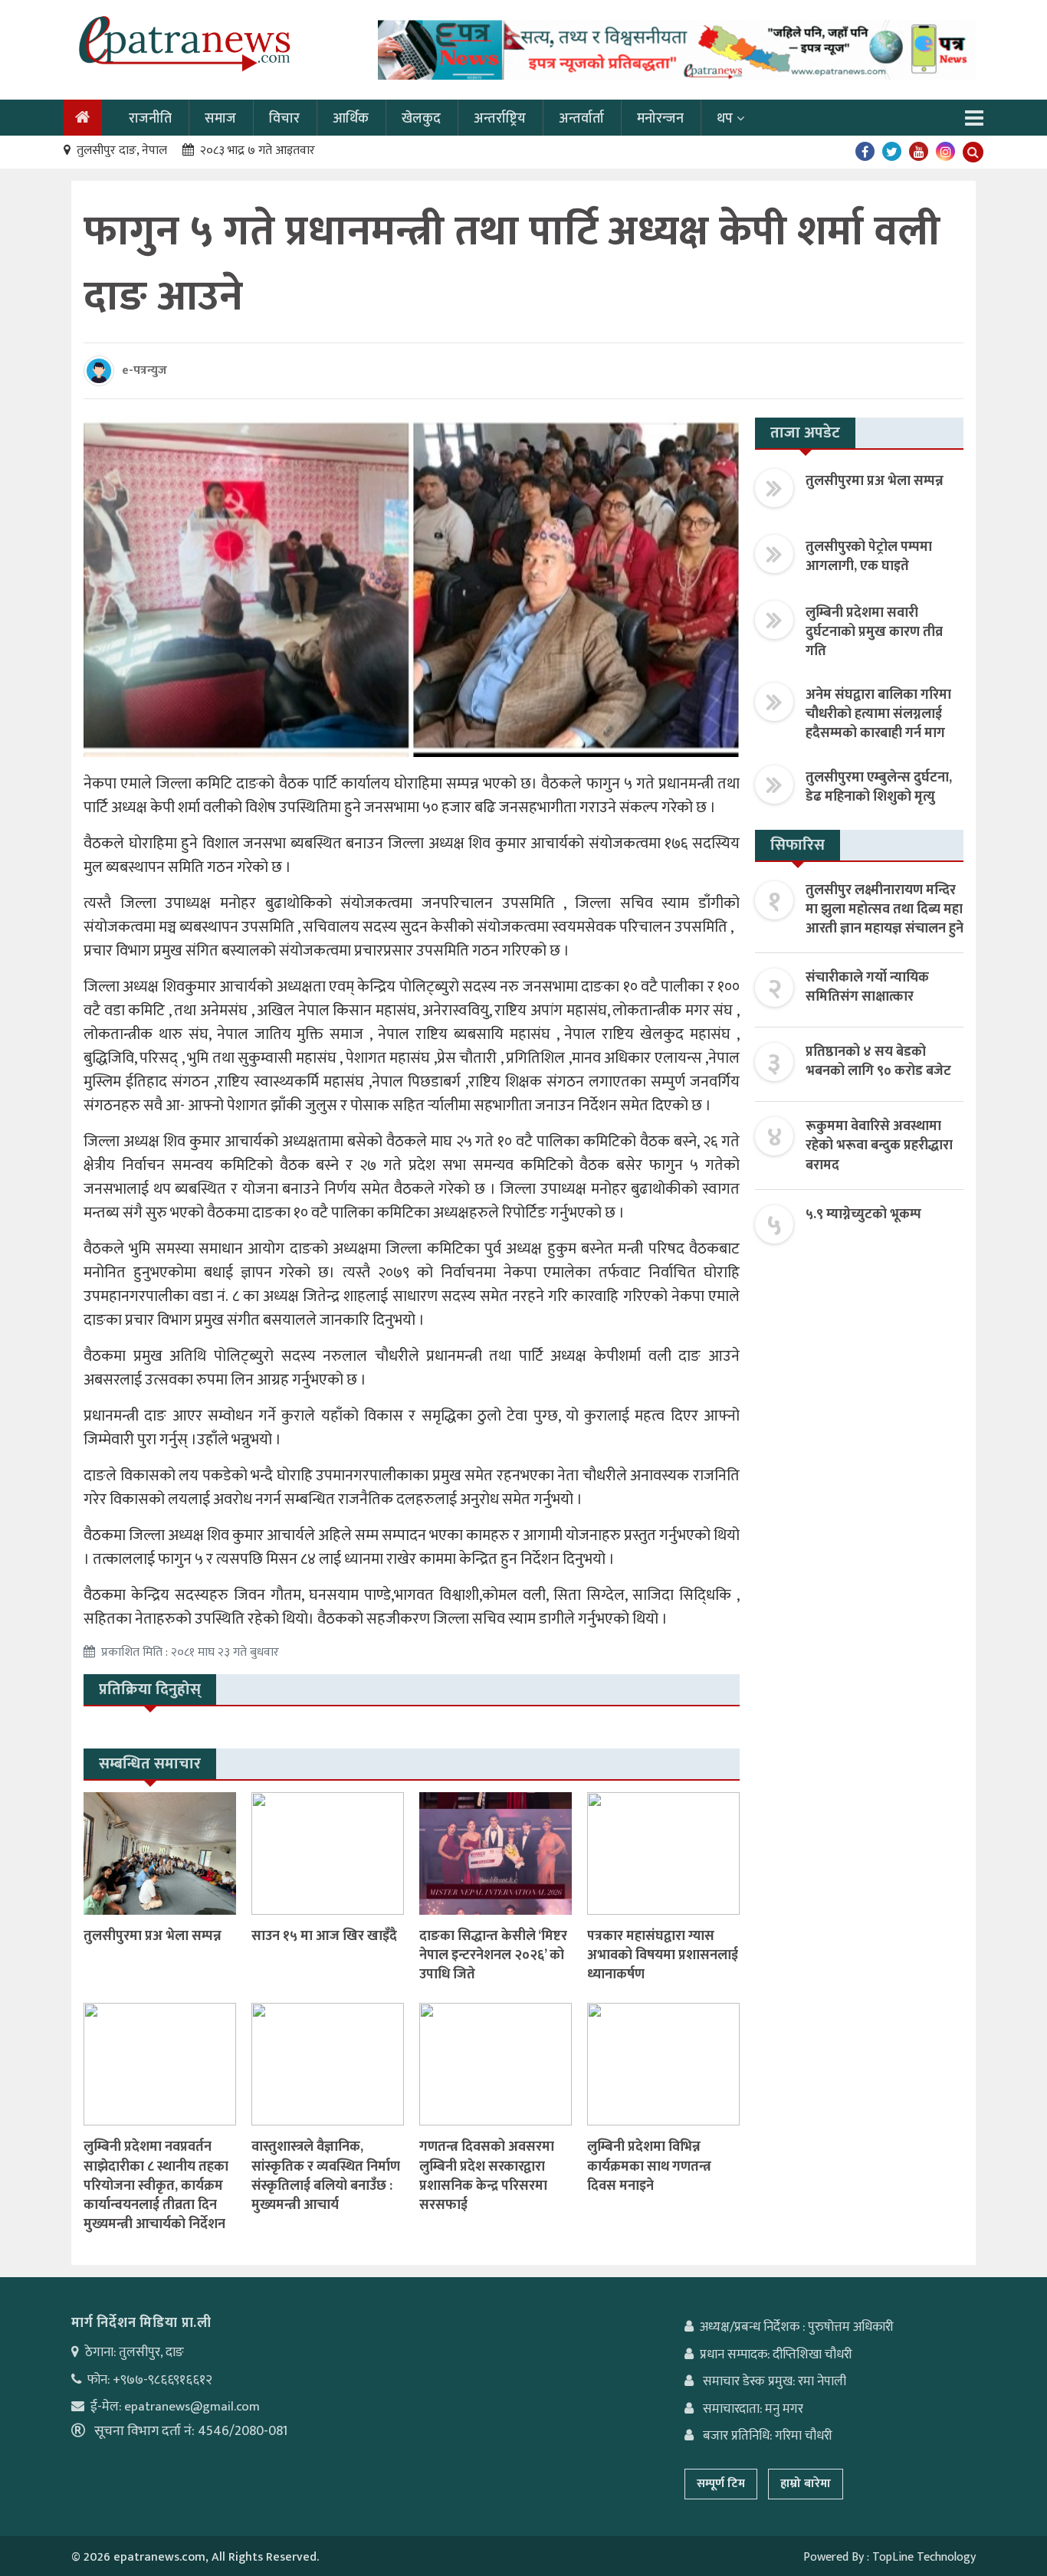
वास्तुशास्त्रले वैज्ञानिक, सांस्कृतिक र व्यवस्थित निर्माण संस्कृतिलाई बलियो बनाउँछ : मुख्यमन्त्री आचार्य (326, 2176)
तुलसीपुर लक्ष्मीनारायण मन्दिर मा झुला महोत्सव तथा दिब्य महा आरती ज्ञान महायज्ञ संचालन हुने (885, 909)
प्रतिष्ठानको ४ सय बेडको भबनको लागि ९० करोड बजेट (878, 1062)
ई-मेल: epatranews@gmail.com (175, 2407)
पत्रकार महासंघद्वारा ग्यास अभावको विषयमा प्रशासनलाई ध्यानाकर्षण (663, 1955)
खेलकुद (421, 119)
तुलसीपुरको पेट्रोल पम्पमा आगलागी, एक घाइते (869, 557)
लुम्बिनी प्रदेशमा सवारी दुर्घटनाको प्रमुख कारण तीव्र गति (874, 632)
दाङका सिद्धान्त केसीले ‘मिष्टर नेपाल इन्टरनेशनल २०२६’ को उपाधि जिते (493, 1955)
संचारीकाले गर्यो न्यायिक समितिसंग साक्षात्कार (867, 987)
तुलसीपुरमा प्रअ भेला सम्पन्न (153, 1936)
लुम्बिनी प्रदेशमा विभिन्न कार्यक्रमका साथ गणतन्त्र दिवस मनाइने (649, 2166)
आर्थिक (351, 119)
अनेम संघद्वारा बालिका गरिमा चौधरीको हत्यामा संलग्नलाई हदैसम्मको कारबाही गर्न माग (878, 714)
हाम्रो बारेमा (806, 2484)
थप (725, 119)
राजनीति (150, 119)
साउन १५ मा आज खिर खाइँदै (324, 1936)
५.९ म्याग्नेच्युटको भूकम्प (863, 1214)
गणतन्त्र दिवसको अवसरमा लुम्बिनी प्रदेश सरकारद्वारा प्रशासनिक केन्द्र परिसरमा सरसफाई (487, 2176)
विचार (284, 119)
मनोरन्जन (660, 119)
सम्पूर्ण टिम (721, 2484)
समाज (220, 119)
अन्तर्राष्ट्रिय (500, 119)
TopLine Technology (924, 2557)
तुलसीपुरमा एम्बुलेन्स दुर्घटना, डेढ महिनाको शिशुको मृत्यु (879, 787)
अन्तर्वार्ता (581, 119)
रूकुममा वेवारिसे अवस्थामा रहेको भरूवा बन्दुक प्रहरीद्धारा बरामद (879, 1145)
